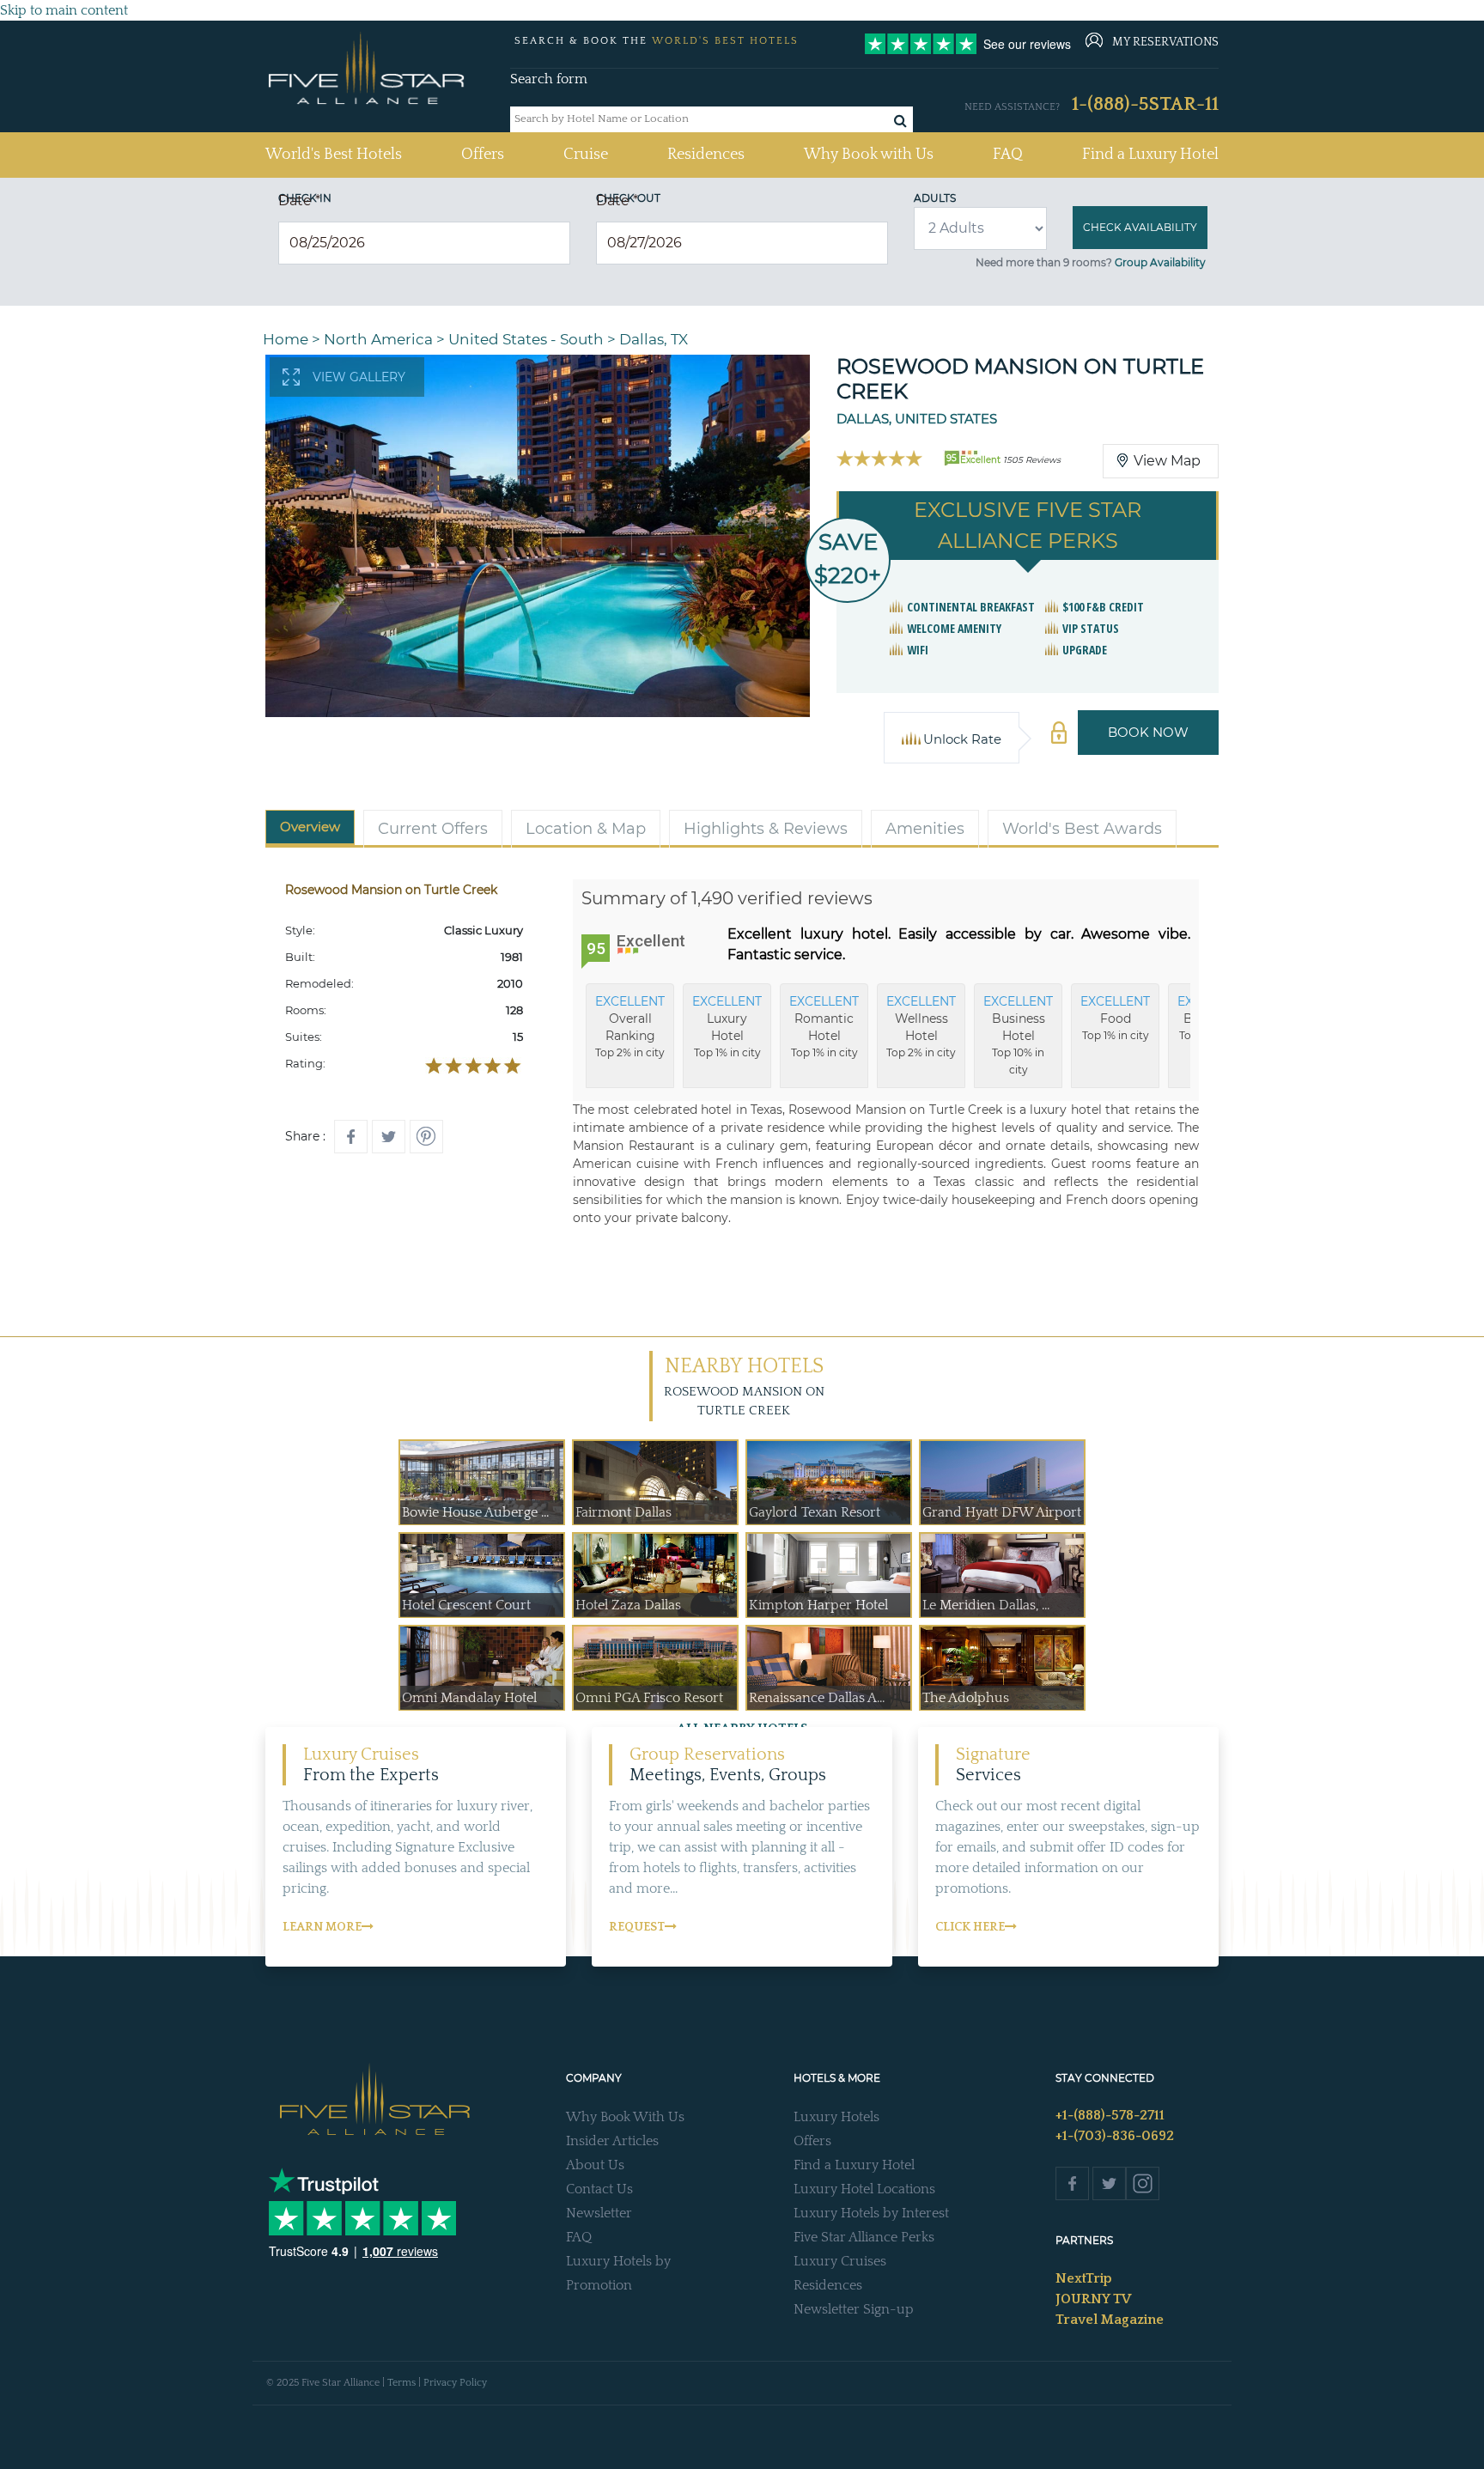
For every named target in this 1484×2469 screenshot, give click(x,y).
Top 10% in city (1018, 1035)
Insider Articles (612, 2141)
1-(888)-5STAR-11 (1145, 104)
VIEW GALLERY (359, 377)
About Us (595, 2165)
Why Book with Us (869, 155)
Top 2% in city (630, 1026)
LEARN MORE (322, 1927)
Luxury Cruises (840, 2261)
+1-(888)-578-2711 (1110, 2115)
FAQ (1008, 155)
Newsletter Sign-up (854, 2309)
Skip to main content (64, 10)
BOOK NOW (1148, 732)
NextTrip (1084, 2278)
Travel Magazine (1110, 2320)
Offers (483, 155)
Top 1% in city (727, 1026)
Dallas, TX (654, 339)
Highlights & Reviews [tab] (766, 829)
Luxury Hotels (836, 2117)
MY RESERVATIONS (1165, 42)
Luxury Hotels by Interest (871, 2213)
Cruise (586, 155)
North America (378, 339)
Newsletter (599, 2213)
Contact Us (599, 2189)
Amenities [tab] (925, 829)
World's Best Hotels (334, 154)
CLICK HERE (970, 1927)
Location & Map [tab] (586, 829)
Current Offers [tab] (433, 829)
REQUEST (637, 1927)
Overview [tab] (310, 827)
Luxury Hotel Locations (864, 2189)
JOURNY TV (1093, 2299)
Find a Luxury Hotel (1150, 155)
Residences (706, 155)
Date (299, 201)
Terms (401, 2383)
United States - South (526, 339)
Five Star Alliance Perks (864, 2237)
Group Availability (1160, 262)
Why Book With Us (625, 2117)
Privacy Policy (455, 2383)
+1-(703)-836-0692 (1115, 2136)
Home (286, 339)
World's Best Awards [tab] (1082, 829)
